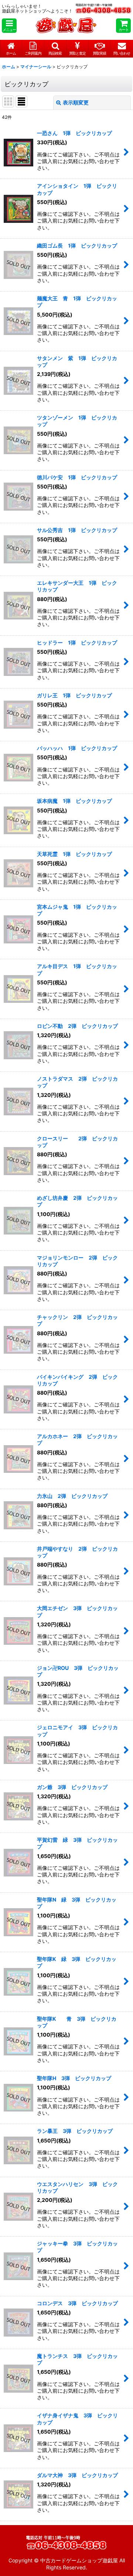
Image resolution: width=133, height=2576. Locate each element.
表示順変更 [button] (76, 102)
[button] (9, 26)
